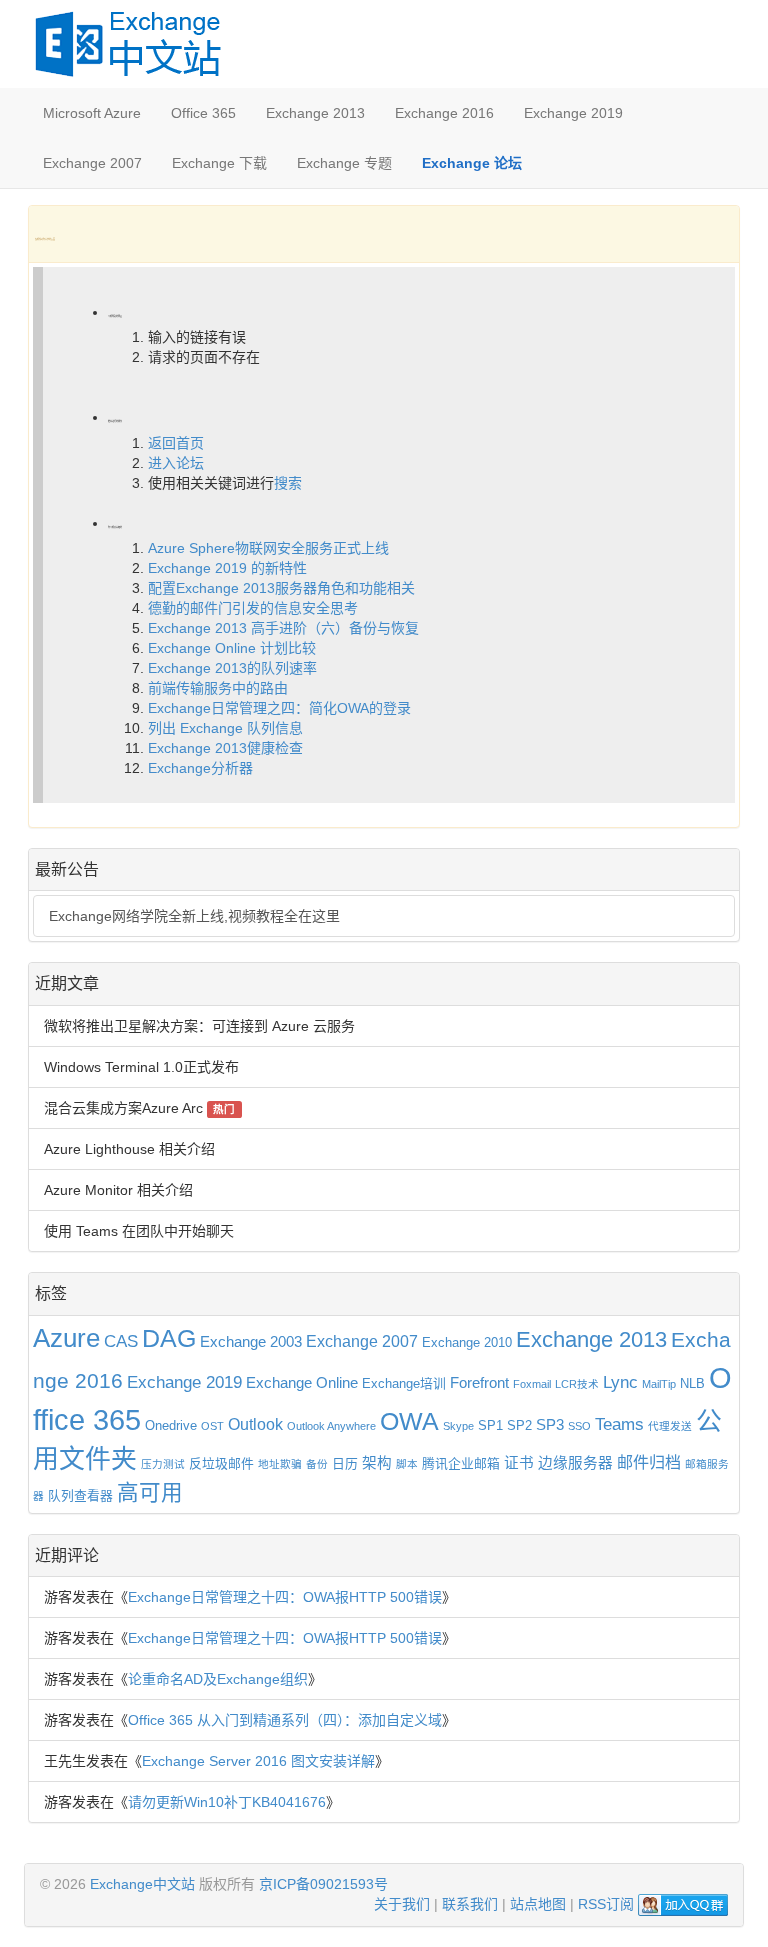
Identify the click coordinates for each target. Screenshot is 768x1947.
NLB (692, 1383)
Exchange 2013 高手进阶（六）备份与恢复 (283, 628)
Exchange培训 (404, 1383)
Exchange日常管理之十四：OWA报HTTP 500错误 (285, 1597)
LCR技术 (577, 1384)
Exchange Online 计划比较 (232, 648)
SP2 (519, 1425)
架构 (377, 1463)
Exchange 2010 (467, 1342)
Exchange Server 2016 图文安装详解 (258, 1761)
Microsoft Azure (92, 113)
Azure (66, 1338)
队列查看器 (80, 1495)
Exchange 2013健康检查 (225, 748)
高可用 (150, 1493)
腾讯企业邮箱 (461, 1463)
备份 (317, 1464)
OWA (409, 1421)
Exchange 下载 (219, 163)
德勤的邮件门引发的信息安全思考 (253, 608)
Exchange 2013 (315, 113)
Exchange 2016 (444, 113)
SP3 (550, 1425)
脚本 (407, 1464)
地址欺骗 (280, 1464)
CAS (121, 1341)
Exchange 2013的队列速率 (232, 668)
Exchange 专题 (344, 163)
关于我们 (402, 1904)
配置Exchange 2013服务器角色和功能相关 (281, 588)
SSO (579, 1426)
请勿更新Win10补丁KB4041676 (227, 1802)
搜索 (288, 483)
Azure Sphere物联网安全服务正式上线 (268, 548)
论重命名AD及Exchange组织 (218, 1679)
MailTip (659, 1384)
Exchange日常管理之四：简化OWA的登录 (279, 708)
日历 (345, 1463)
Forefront (479, 1383)
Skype (458, 1426)
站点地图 (538, 1904)
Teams (619, 1424)
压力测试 (163, 1464)
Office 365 (203, 113)
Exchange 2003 (251, 1342)
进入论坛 (176, 463)
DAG (169, 1338)
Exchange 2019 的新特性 (227, 568)
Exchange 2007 (92, 163)
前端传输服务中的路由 (218, 688)
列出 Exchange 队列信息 (225, 728)
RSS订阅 (606, 1904)
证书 (519, 1463)
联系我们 (470, 1904)
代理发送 (670, 1426)
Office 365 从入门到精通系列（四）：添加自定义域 (285, 1720)
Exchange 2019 (573, 113)
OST (212, 1426)
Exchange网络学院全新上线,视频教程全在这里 (194, 916)
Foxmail (532, 1384)
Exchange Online (302, 1383)
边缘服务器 (575, 1463)
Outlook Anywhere (331, 1426)
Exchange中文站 (142, 1884)
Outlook (255, 1424)
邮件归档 (649, 1462)
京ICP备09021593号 (323, 1884)
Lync (620, 1382)
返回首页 (176, 443)
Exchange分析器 (200, 768)
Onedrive (171, 1425)
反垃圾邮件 (221, 1463)
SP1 (490, 1425)
